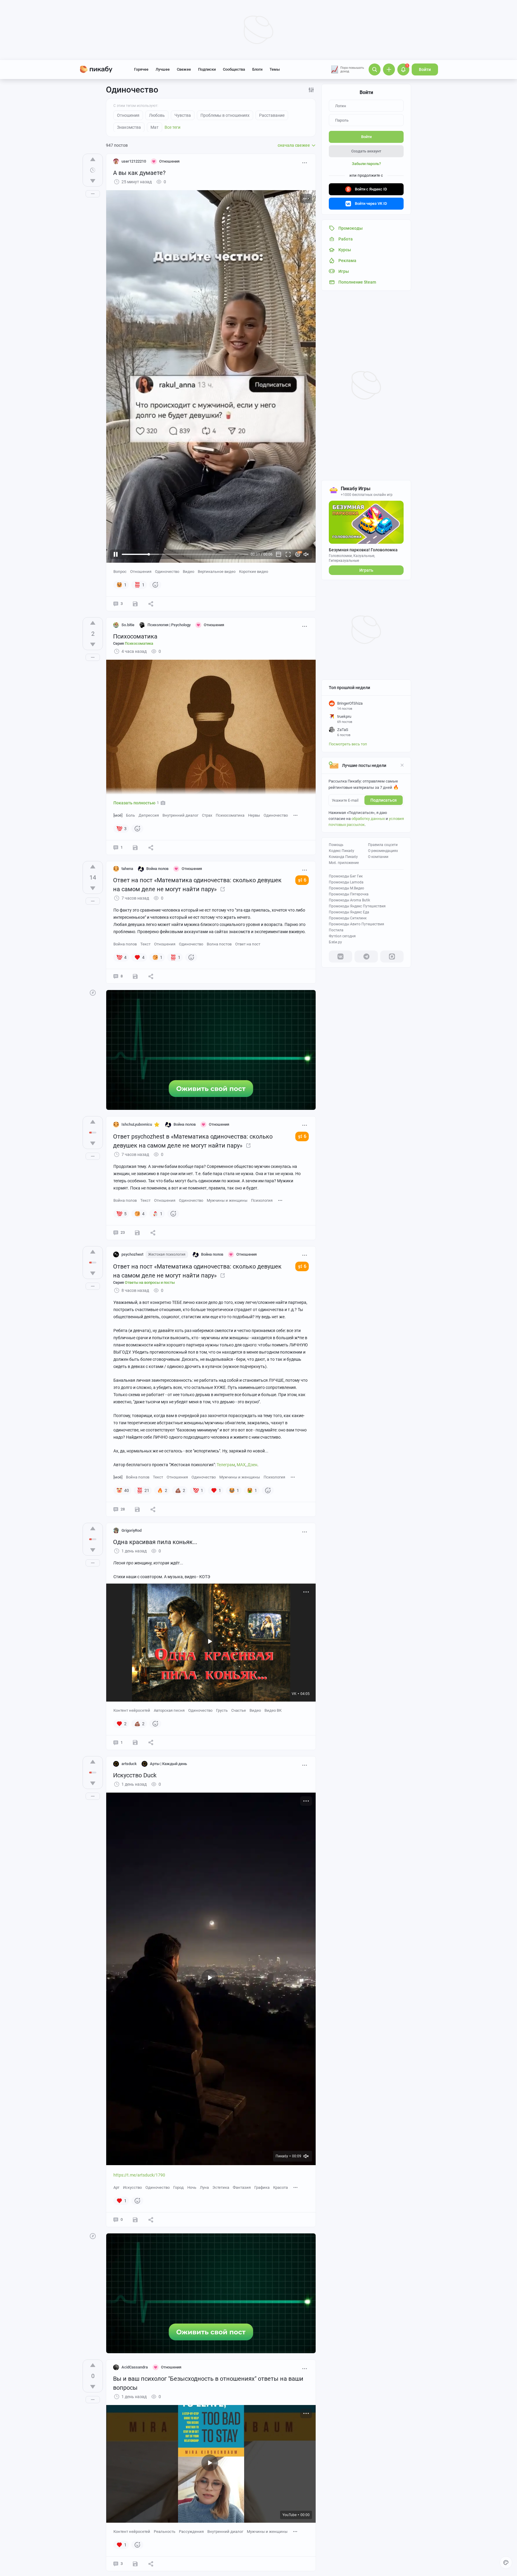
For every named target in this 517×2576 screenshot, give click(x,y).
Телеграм (226, 1465)
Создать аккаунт (366, 151)
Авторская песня (169, 1710)
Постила (336, 930)
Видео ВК (273, 1710)
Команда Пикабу (343, 857)
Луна (204, 2187)
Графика (262, 2187)
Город (178, 2187)
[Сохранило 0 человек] (135, 604)
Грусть (222, 1710)
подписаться (384, 800)
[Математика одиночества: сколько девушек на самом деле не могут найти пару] (223, 889)
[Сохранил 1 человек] (135, 2220)
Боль (130, 815)
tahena (127, 869)
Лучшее (163, 69)
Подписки (207, 69)
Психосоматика (135, 636)
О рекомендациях (383, 851)
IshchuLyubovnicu (137, 1124)
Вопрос (120, 572)
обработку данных (368, 819)
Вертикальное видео (217, 572)
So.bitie (128, 625)
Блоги (257, 69)
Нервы (254, 815)
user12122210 (134, 161)
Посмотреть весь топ (348, 744)
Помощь (336, 845)
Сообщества (234, 69)
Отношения (141, 572)
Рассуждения (191, 2532)
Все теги (172, 127)
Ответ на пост (248, 944)
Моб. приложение (344, 863)
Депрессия (149, 815)
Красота (280, 2187)
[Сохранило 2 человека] (135, 847)
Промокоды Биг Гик (346, 876)
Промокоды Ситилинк (348, 918)
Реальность (165, 2532)
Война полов (125, 944)
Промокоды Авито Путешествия (356, 924)
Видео (188, 572)
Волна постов (219, 944)
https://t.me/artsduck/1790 (139, 2175)
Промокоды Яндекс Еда (349, 912)
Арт (116, 2187)
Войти (425, 69)
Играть (366, 570)
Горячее (141, 69)
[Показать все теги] (296, 815)
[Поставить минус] (93, 181)
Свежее (184, 69)
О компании (378, 857)
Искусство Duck (135, 1775)
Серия (133, 643)
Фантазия (242, 2187)
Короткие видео (254, 572)
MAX (241, 1465)
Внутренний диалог (180, 815)
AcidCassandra (135, 2367)
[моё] (118, 815)
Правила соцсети (383, 845)
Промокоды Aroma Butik (349, 900)
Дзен (252, 1465)
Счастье (239, 1710)
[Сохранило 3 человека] (137, 1509)
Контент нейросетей (132, 1710)
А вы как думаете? (139, 173)
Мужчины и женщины (227, 1200)
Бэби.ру (335, 942)
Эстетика (221, 2187)
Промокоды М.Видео (346, 888)
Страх (207, 815)
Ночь (192, 2187)
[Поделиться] (151, 604)
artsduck (129, 1764)
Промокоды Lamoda (346, 882)
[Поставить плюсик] (93, 159)
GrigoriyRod (131, 1530)
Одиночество (167, 572)
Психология (262, 1200)
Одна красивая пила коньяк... (155, 1542)
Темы (275, 69)
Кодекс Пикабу (342, 851)
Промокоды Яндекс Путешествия (357, 906)
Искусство (132, 2187)
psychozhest (132, 1254)
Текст (145, 944)
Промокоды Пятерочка (349, 894)
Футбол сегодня (342, 936)
